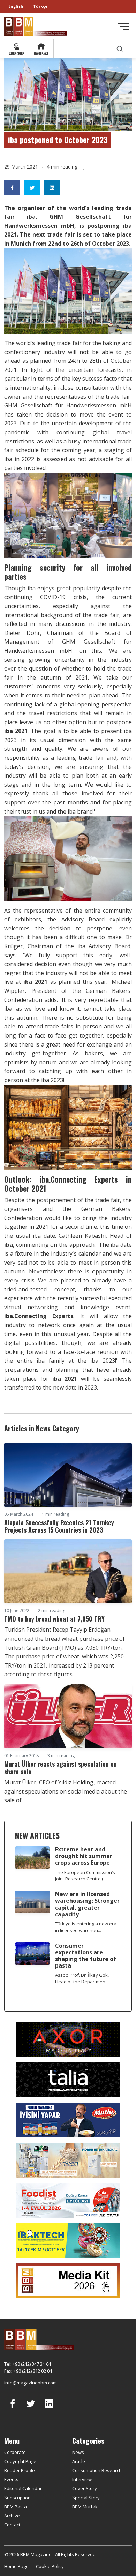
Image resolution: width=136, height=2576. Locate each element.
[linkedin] (49, 2409)
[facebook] (13, 2409)
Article (79, 2461)
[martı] (68, 2159)
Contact (12, 2525)
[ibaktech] (68, 2240)
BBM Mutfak (85, 2507)
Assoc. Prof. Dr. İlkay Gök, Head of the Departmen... (82, 1978)
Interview (82, 2479)
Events (11, 2479)
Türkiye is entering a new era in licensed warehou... (86, 1927)
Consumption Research (97, 2470)
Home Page (16, 2566)
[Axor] (68, 2039)
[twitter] (31, 2409)
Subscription (17, 2498)
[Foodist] (68, 2200)
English (16, 6)
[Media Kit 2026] (68, 2280)
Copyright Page (20, 2461)
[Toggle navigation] (123, 27)
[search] (120, 49)
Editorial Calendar (23, 2488)
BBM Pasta (16, 2507)
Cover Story (85, 2488)
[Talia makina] (68, 2079)
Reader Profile (20, 2470)
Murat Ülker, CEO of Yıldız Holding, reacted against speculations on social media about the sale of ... (66, 1791)
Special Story (86, 2498)
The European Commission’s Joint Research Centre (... (85, 1876)
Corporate (15, 2452)
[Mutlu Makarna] (68, 2119)
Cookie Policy (50, 2566)
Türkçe (40, 6)
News (78, 2452)
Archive (12, 2516)
